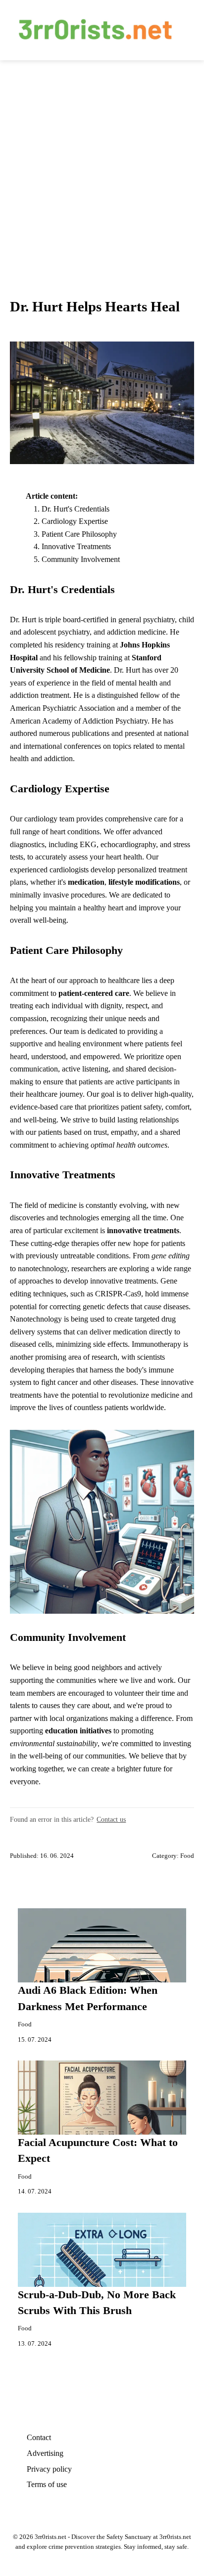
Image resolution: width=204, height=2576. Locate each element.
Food (187, 1856)
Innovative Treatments (76, 546)
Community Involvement (81, 559)
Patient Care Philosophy (79, 534)
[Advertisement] (102, 167)
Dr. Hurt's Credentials (76, 509)
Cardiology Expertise (75, 521)
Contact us (111, 1819)
